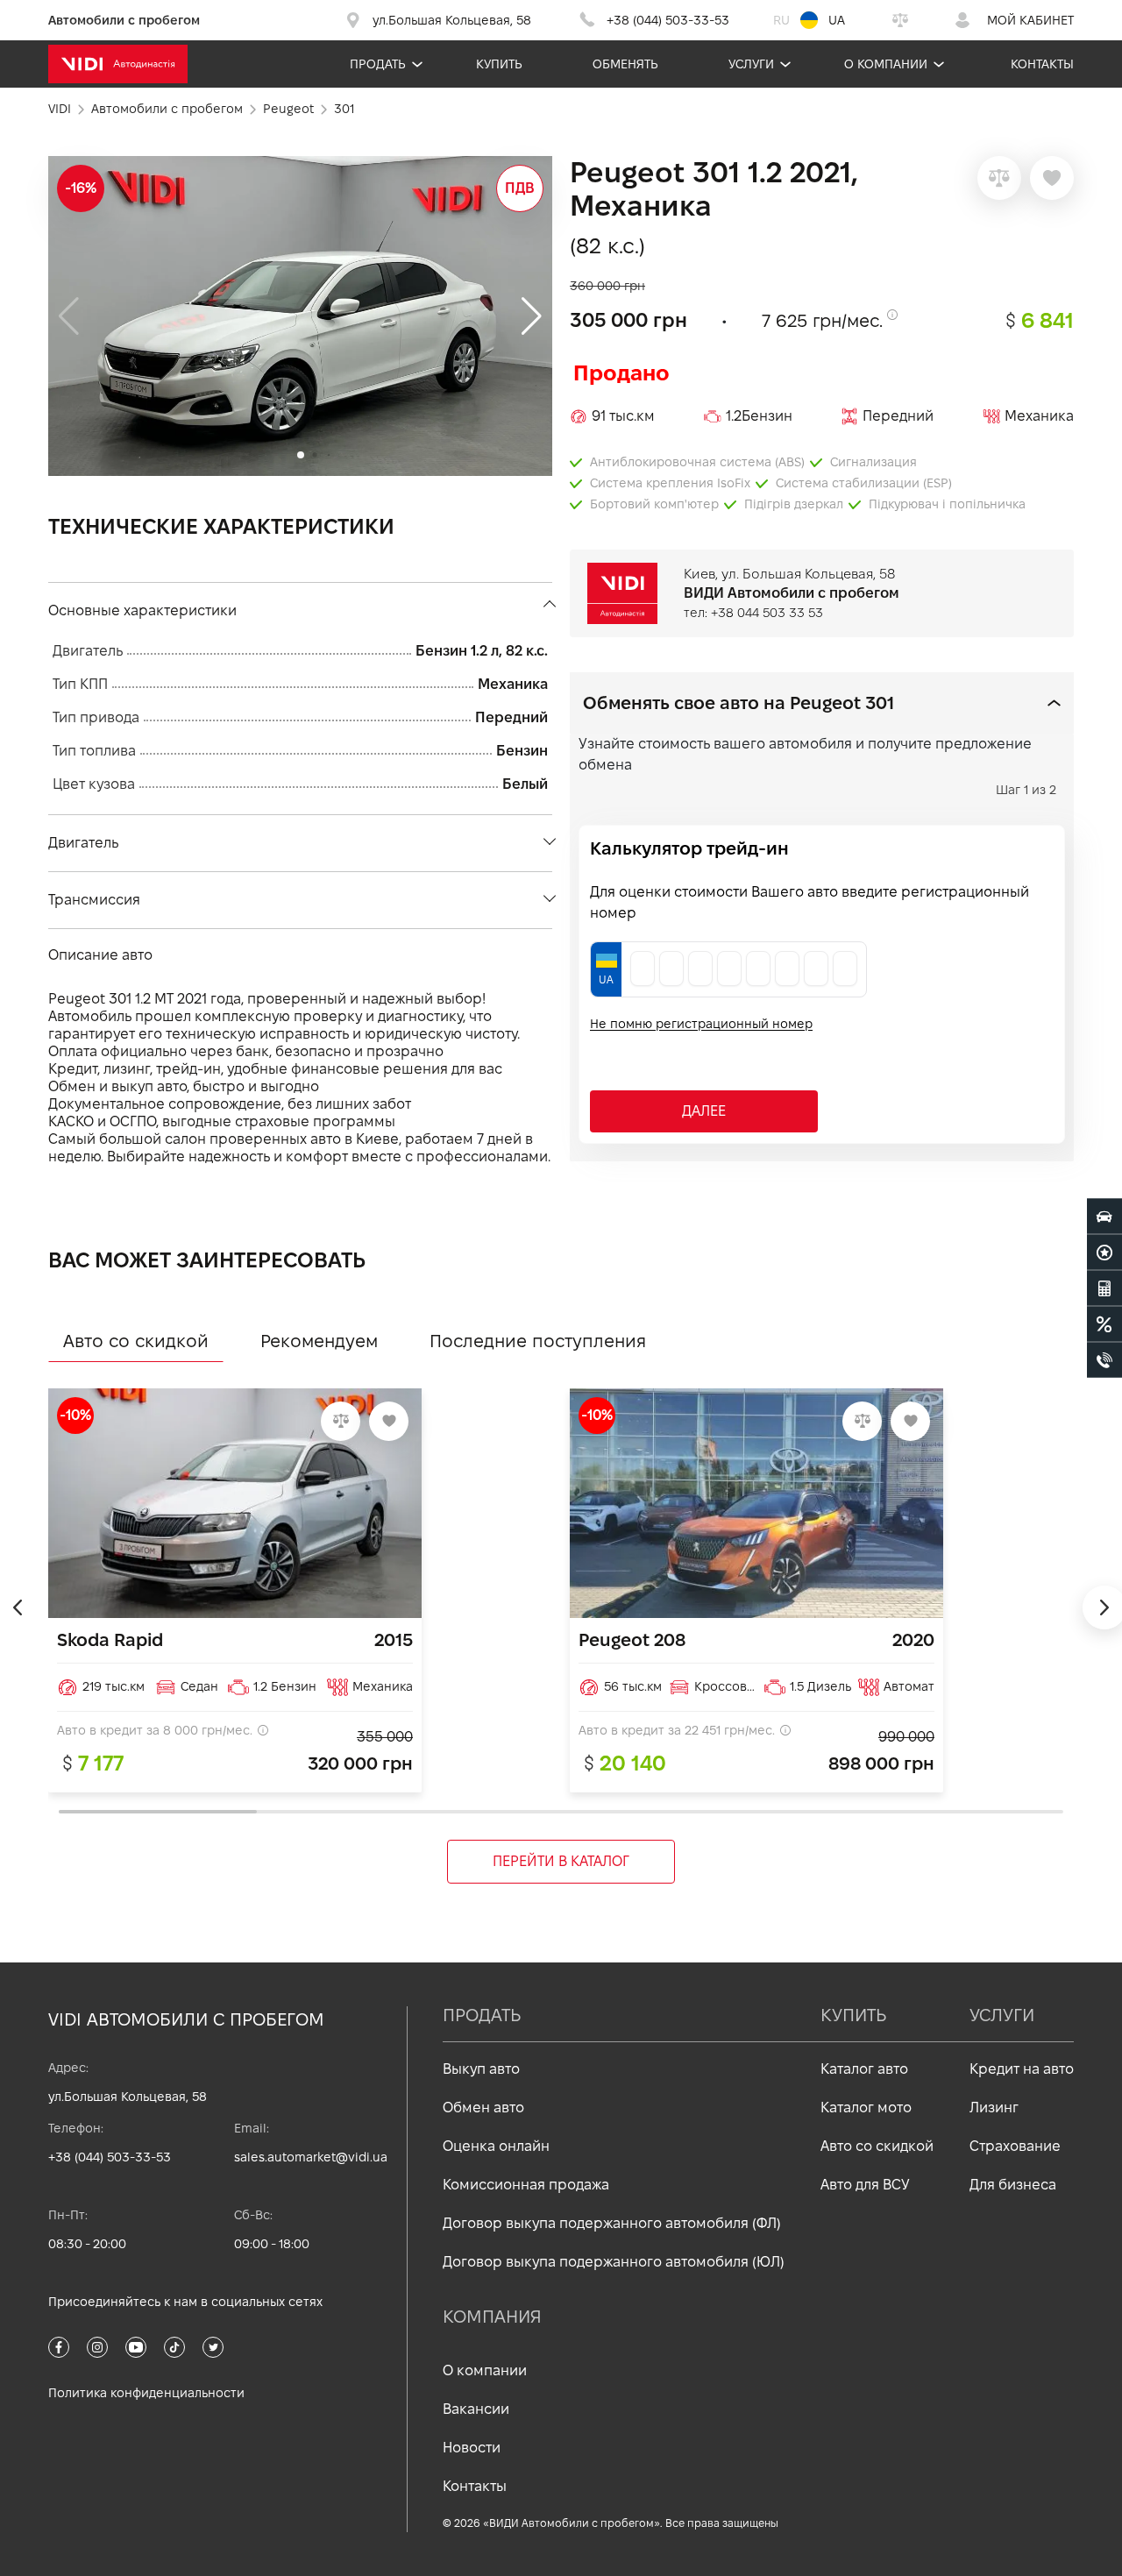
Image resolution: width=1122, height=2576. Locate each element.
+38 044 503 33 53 (767, 613)
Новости (472, 2448)
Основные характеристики (142, 610)
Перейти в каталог (561, 1861)
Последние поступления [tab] (538, 1341)
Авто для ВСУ (865, 2185)
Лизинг (994, 2108)
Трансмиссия (94, 900)
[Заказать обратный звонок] (1104, 1359)
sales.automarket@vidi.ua (311, 2157)
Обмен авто (483, 2108)
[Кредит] (1104, 1323)
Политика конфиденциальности (146, 2393)
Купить (499, 64)
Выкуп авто (481, 2069)
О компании (886, 64)
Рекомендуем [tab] (319, 1341)
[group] (300, 316)
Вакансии (476, 2409)
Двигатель (83, 843)
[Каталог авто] (1104, 1216)
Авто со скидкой (877, 2146)
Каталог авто (864, 2069)
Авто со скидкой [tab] (136, 1341)
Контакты (1042, 64)
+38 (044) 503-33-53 (110, 2157)
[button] (532, 316)
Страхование (1015, 2146)
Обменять (625, 64)
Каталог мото (866, 2108)
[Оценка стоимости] (1104, 1288)
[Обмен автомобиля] (1104, 1252)
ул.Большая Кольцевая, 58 (128, 2097)
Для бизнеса (1013, 2185)
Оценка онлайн (496, 2146)
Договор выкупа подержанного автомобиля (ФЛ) (612, 2223)
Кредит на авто (1022, 2069)
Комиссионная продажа (526, 2185)
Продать (378, 64)
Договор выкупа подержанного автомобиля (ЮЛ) (614, 2262)
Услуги (751, 64)
